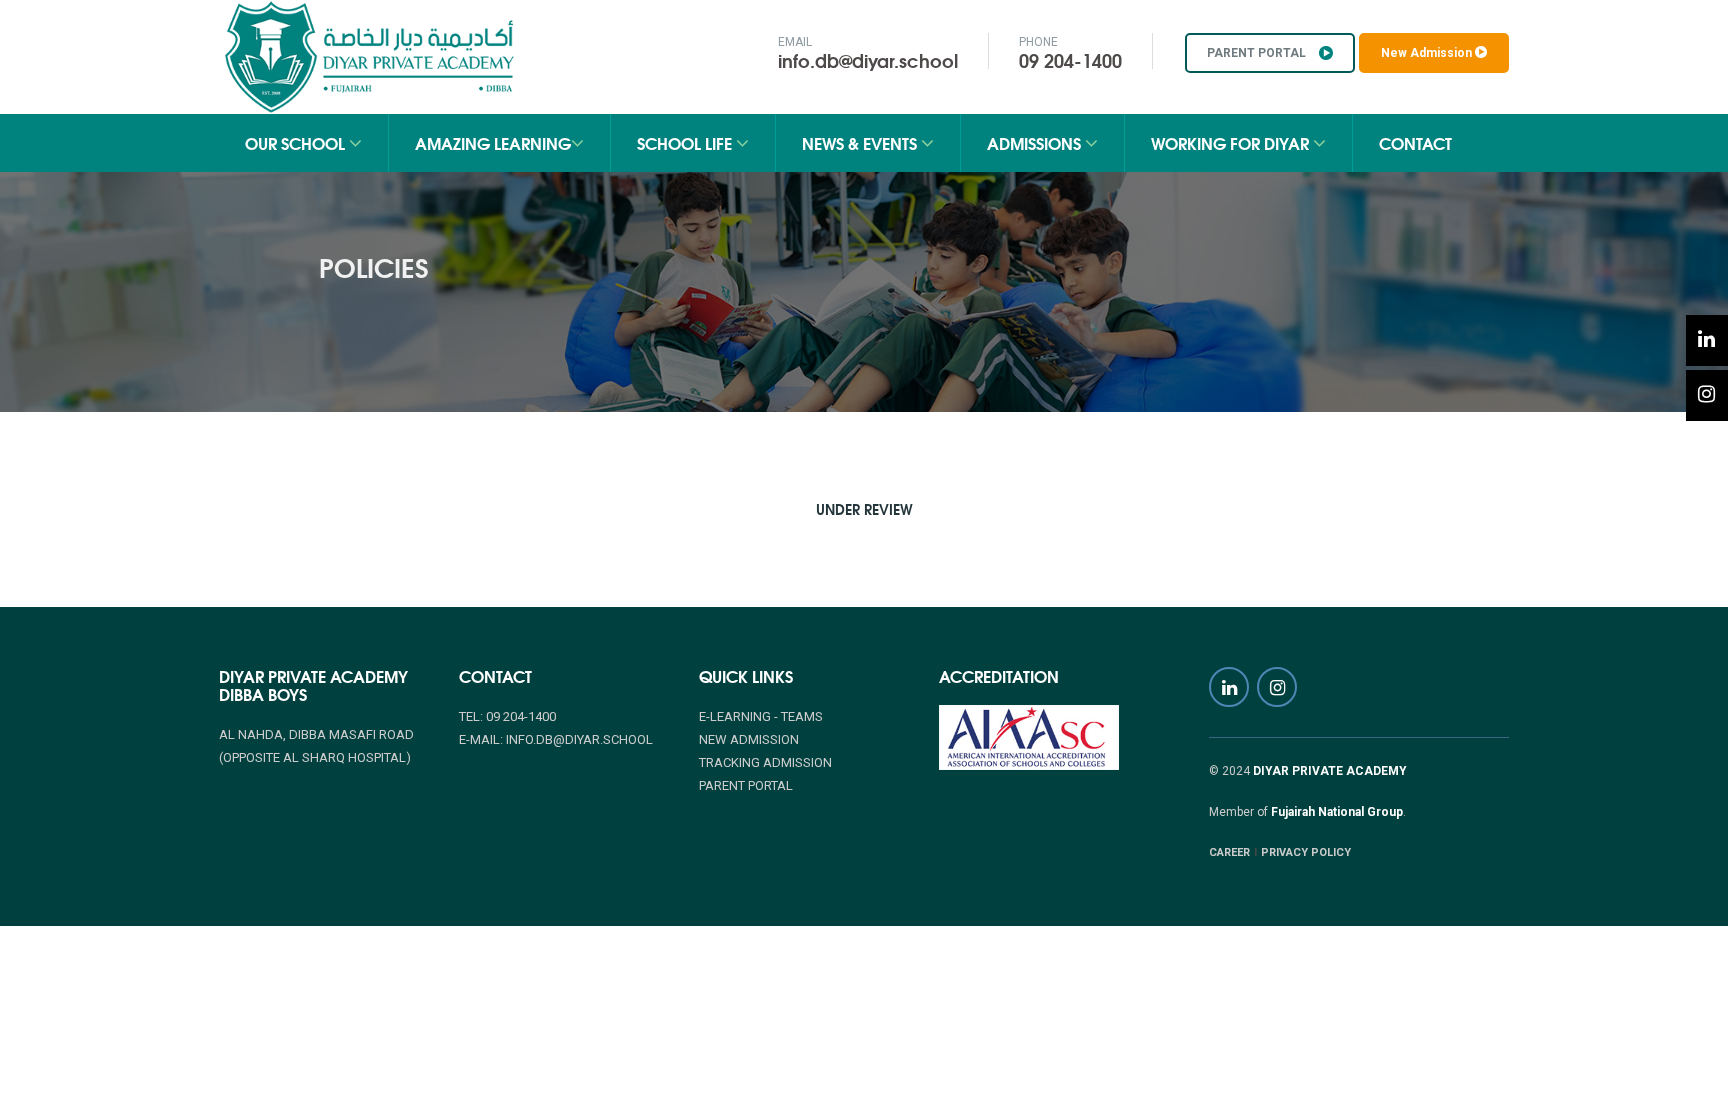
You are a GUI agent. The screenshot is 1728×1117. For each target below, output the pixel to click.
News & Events (861, 142)
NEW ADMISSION (749, 739)
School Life (686, 142)
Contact (1415, 142)
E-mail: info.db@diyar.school (556, 739)
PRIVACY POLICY (1306, 852)
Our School (297, 142)
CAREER (1229, 852)
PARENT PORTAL (1258, 53)
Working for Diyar (1232, 142)
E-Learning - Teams (761, 716)
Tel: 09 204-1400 (507, 716)
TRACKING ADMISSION (765, 762)
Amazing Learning (493, 142)
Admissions (1036, 142)
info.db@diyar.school (868, 60)
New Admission (1428, 53)
